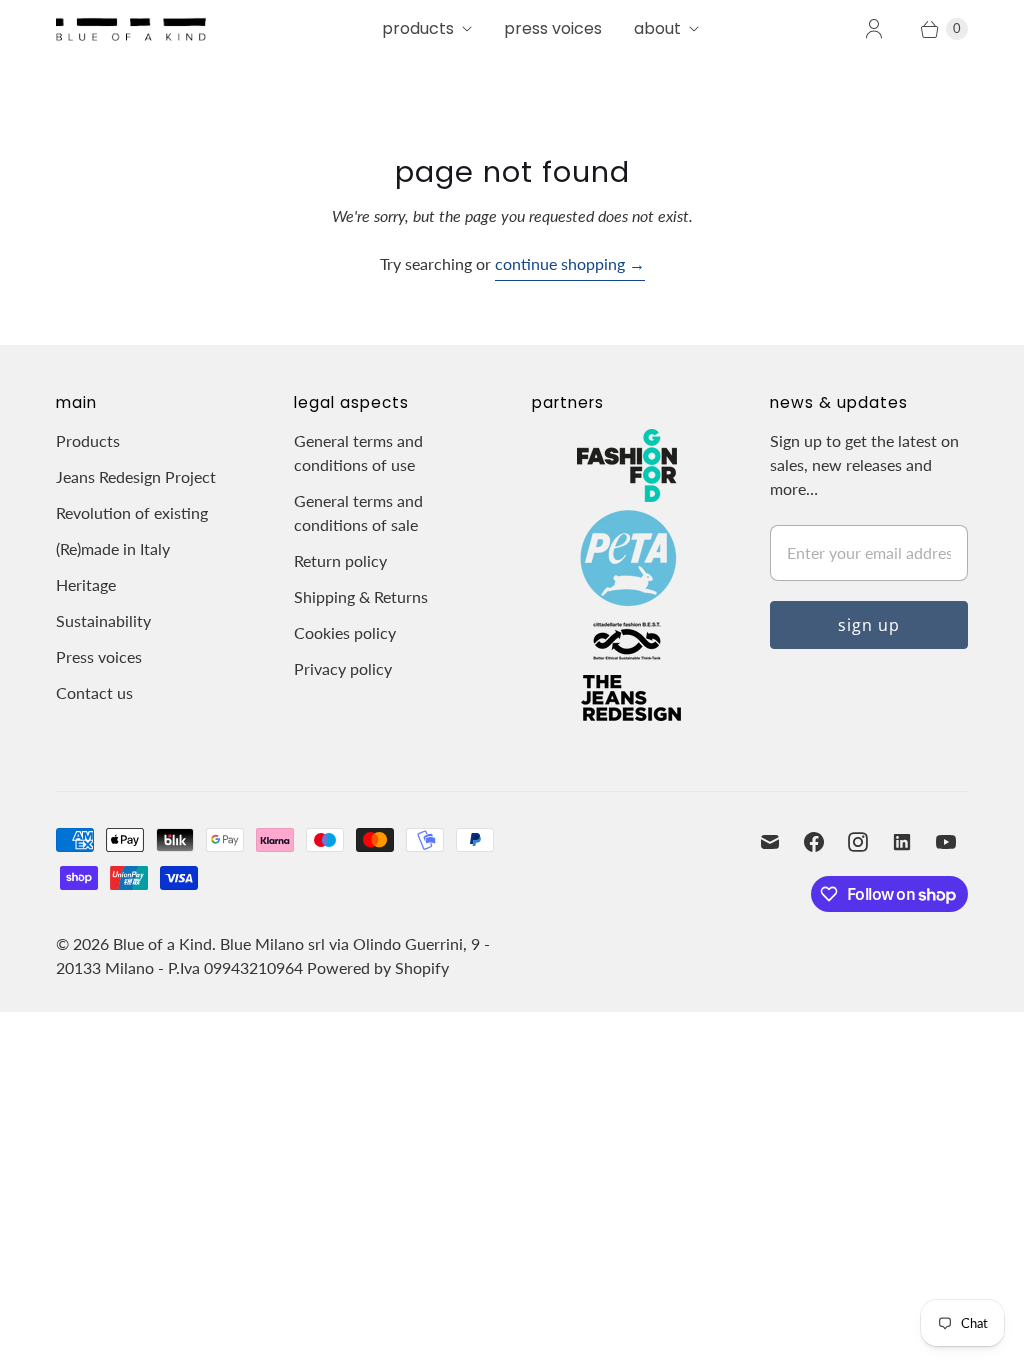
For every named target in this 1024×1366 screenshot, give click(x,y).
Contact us (94, 692)
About (657, 28)
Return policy (340, 560)
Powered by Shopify (378, 967)
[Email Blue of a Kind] (770, 842)
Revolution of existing (132, 512)
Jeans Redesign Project (136, 476)
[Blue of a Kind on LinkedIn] (902, 842)
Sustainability (103, 620)
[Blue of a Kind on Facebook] (814, 842)
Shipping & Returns (361, 596)
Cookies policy (345, 632)
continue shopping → (570, 263)
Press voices (99, 656)
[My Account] (874, 29)
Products (418, 28)
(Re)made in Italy (113, 548)
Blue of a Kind (162, 943)
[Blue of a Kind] (131, 29)
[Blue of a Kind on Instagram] (858, 842)
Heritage (86, 584)
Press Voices (553, 28)
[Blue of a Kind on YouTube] (946, 842)
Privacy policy (343, 668)
